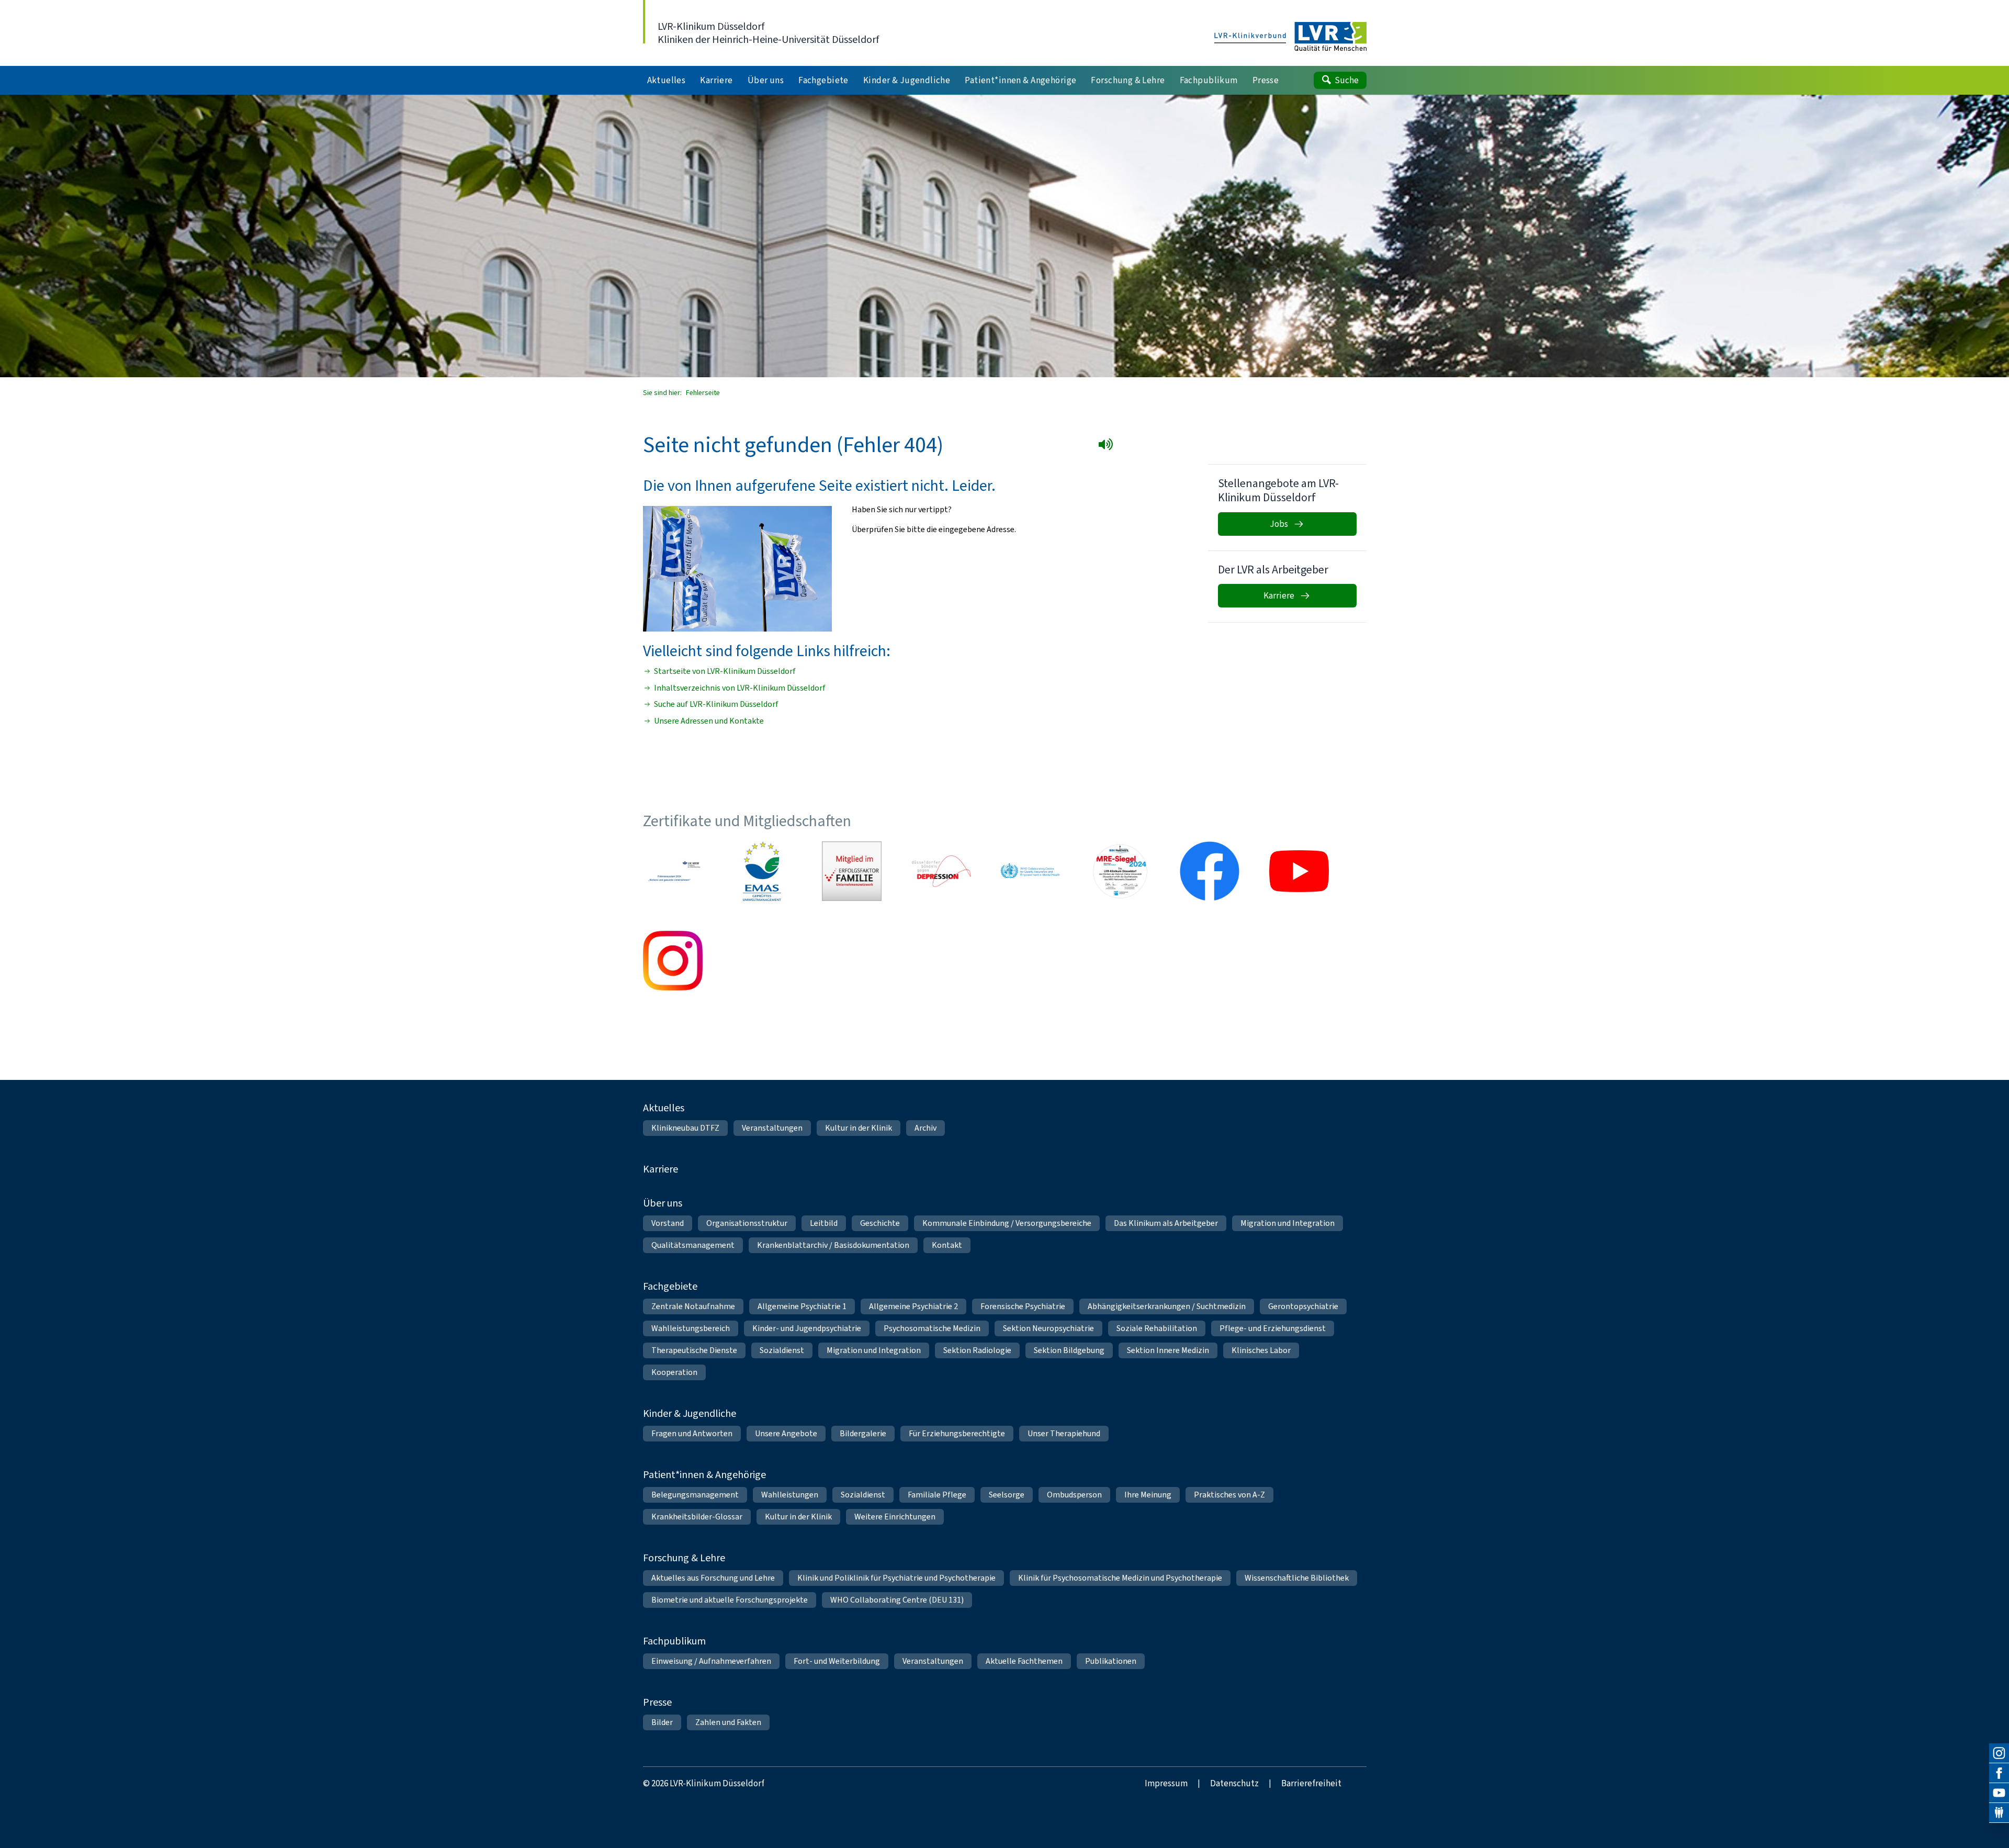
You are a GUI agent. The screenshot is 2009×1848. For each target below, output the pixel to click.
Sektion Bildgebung (1069, 1350)
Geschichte (880, 1223)
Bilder (662, 1722)
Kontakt (947, 1245)
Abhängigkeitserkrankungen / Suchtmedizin (1167, 1306)
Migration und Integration (1288, 1223)
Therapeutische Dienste (694, 1350)
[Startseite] (1290, 37)
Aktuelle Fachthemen (1024, 1661)
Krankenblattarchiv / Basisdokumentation (833, 1245)
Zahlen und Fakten (728, 1722)
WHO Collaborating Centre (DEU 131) (897, 1600)
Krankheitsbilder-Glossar (697, 1517)
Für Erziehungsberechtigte (957, 1433)
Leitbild (824, 1223)
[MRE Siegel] (1120, 871)
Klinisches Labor (1261, 1350)
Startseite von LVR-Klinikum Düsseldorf (725, 671)
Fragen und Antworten (692, 1433)
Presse (657, 1702)
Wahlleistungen (790, 1495)
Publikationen (1111, 1661)
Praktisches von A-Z (1229, 1495)
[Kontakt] (1999, 1813)
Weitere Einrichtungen (895, 1517)
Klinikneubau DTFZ (685, 1128)
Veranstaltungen (772, 1128)
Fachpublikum (674, 1641)
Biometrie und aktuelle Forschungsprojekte (730, 1600)
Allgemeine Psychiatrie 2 (913, 1306)
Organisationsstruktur (747, 1223)
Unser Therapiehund (1064, 1433)
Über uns (663, 1203)
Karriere (661, 1169)
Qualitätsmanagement (693, 1245)
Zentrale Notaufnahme (693, 1306)
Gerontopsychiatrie (1303, 1306)
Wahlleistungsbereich (691, 1328)
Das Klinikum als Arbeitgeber (1166, 1223)
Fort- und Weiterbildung (837, 1661)
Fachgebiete (670, 1286)
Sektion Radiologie (977, 1350)
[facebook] (1999, 1773)
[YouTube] (1999, 1793)
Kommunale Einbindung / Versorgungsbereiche (1007, 1223)
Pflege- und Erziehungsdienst (1273, 1328)
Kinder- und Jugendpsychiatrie (807, 1328)
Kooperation (674, 1372)
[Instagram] (1999, 1753)
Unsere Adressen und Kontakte (709, 721)
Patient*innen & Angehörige (704, 1475)
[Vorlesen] (1108, 446)
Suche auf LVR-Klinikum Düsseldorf (716, 704)
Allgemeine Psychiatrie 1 (802, 1306)
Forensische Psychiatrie (1023, 1306)
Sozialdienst (782, 1350)
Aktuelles (664, 1108)
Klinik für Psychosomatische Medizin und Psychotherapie (1120, 1578)
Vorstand (668, 1223)
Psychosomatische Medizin (932, 1328)
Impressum (1166, 1783)
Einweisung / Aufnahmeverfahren (711, 1661)
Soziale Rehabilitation (1157, 1328)
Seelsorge (1007, 1495)
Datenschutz (1234, 1783)
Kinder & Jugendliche (690, 1413)
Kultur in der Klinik (859, 1128)
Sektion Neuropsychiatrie (1048, 1328)
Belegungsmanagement (695, 1495)
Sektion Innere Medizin (1168, 1350)
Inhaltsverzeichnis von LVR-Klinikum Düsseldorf (740, 688)
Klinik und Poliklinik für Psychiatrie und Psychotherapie (896, 1578)
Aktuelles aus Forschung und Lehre (713, 1578)
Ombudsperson (1074, 1495)
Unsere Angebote (786, 1433)
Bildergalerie (863, 1433)
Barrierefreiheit (1311, 1783)
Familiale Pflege (937, 1495)
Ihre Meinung (1148, 1495)
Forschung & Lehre (684, 1558)
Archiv (926, 1128)
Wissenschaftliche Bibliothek (1297, 1578)
